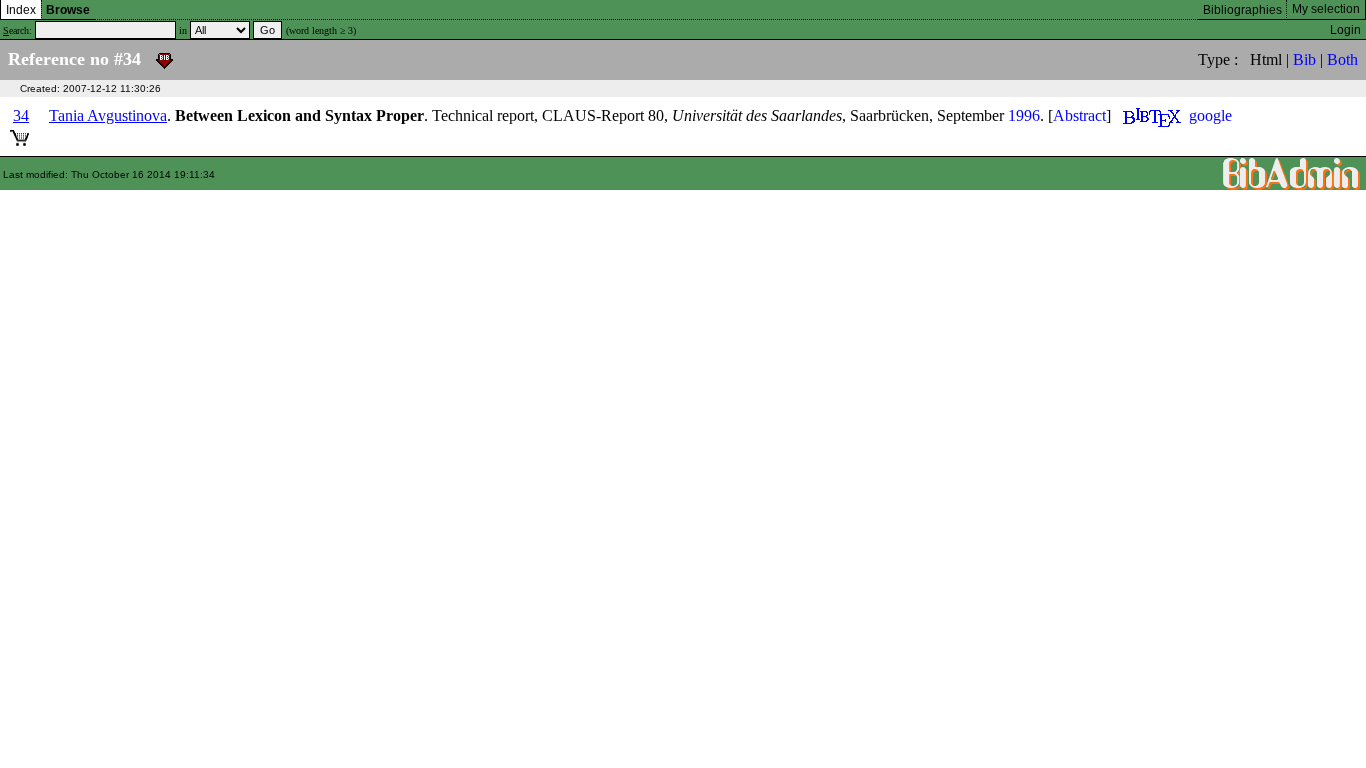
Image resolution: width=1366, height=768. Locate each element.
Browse (68, 10)
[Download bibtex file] (164, 59)
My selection (1326, 9)
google (1210, 115)
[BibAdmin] (1292, 172)
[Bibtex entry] (1152, 115)
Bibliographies (1242, 10)
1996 (1024, 115)
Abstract (1079, 115)
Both (1342, 59)
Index (21, 10)
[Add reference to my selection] (19, 134)
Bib (1304, 59)
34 (21, 115)
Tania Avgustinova (108, 115)
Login (1345, 30)
